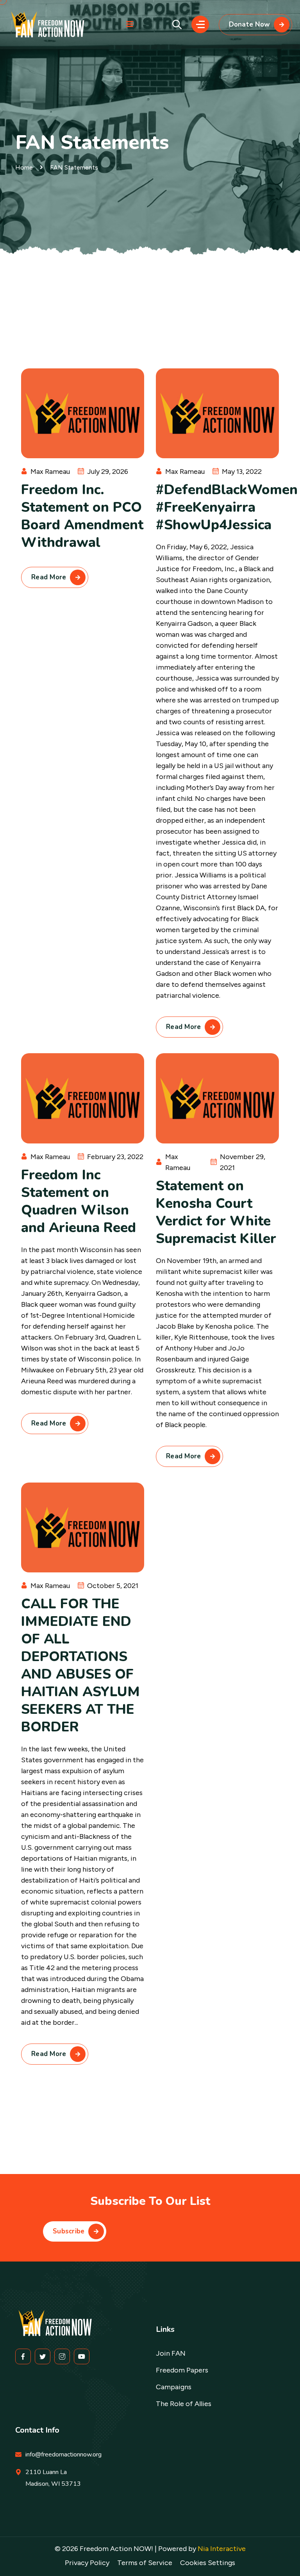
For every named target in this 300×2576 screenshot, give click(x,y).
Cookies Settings (208, 2563)
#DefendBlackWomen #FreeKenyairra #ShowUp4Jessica (227, 507)
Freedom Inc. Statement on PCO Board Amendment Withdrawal (82, 516)
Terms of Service (145, 2563)
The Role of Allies (184, 2404)
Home (24, 167)
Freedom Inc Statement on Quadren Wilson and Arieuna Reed (79, 1201)
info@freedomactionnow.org (63, 2455)
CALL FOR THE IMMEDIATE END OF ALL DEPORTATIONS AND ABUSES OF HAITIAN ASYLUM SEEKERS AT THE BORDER (80, 1665)
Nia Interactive (222, 2549)
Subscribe (69, 2231)
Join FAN (171, 2353)
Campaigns (174, 2387)
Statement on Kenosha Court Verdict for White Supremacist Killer (216, 1212)
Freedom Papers (182, 2370)
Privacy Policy (87, 2563)
